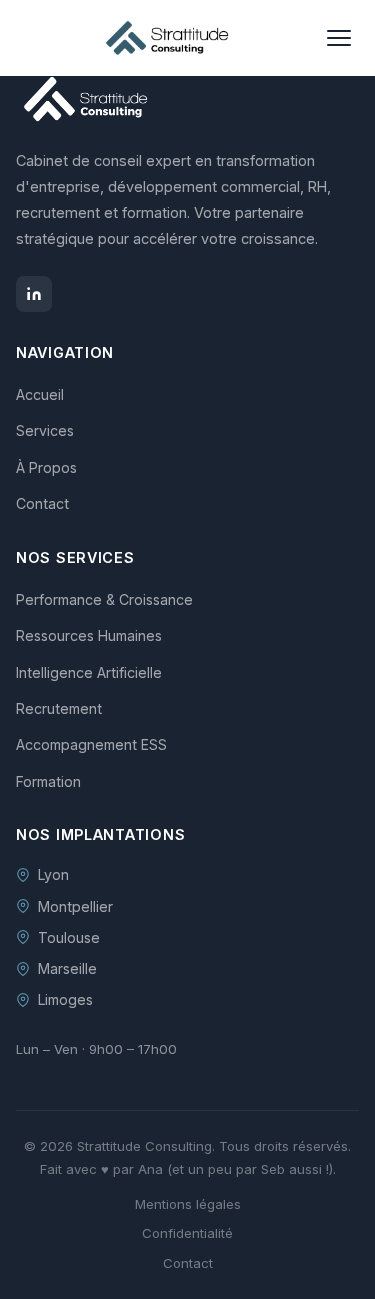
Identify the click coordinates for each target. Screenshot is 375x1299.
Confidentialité (187, 1233)
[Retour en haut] (337, 1277)
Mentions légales (188, 1204)
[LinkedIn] (34, 294)
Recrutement (59, 708)
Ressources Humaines (89, 635)
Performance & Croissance (104, 599)
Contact (42, 503)
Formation (48, 781)
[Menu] (339, 38)
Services (45, 430)
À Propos (46, 467)
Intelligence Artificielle (89, 672)
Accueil (40, 394)
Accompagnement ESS (91, 744)
